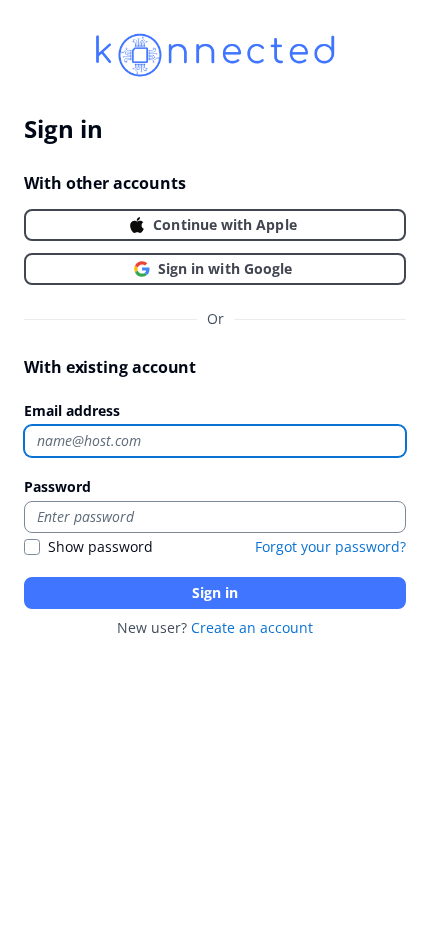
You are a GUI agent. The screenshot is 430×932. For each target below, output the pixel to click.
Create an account (252, 627)
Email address (72, 410)
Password (57, 486)
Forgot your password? (330, 546)
